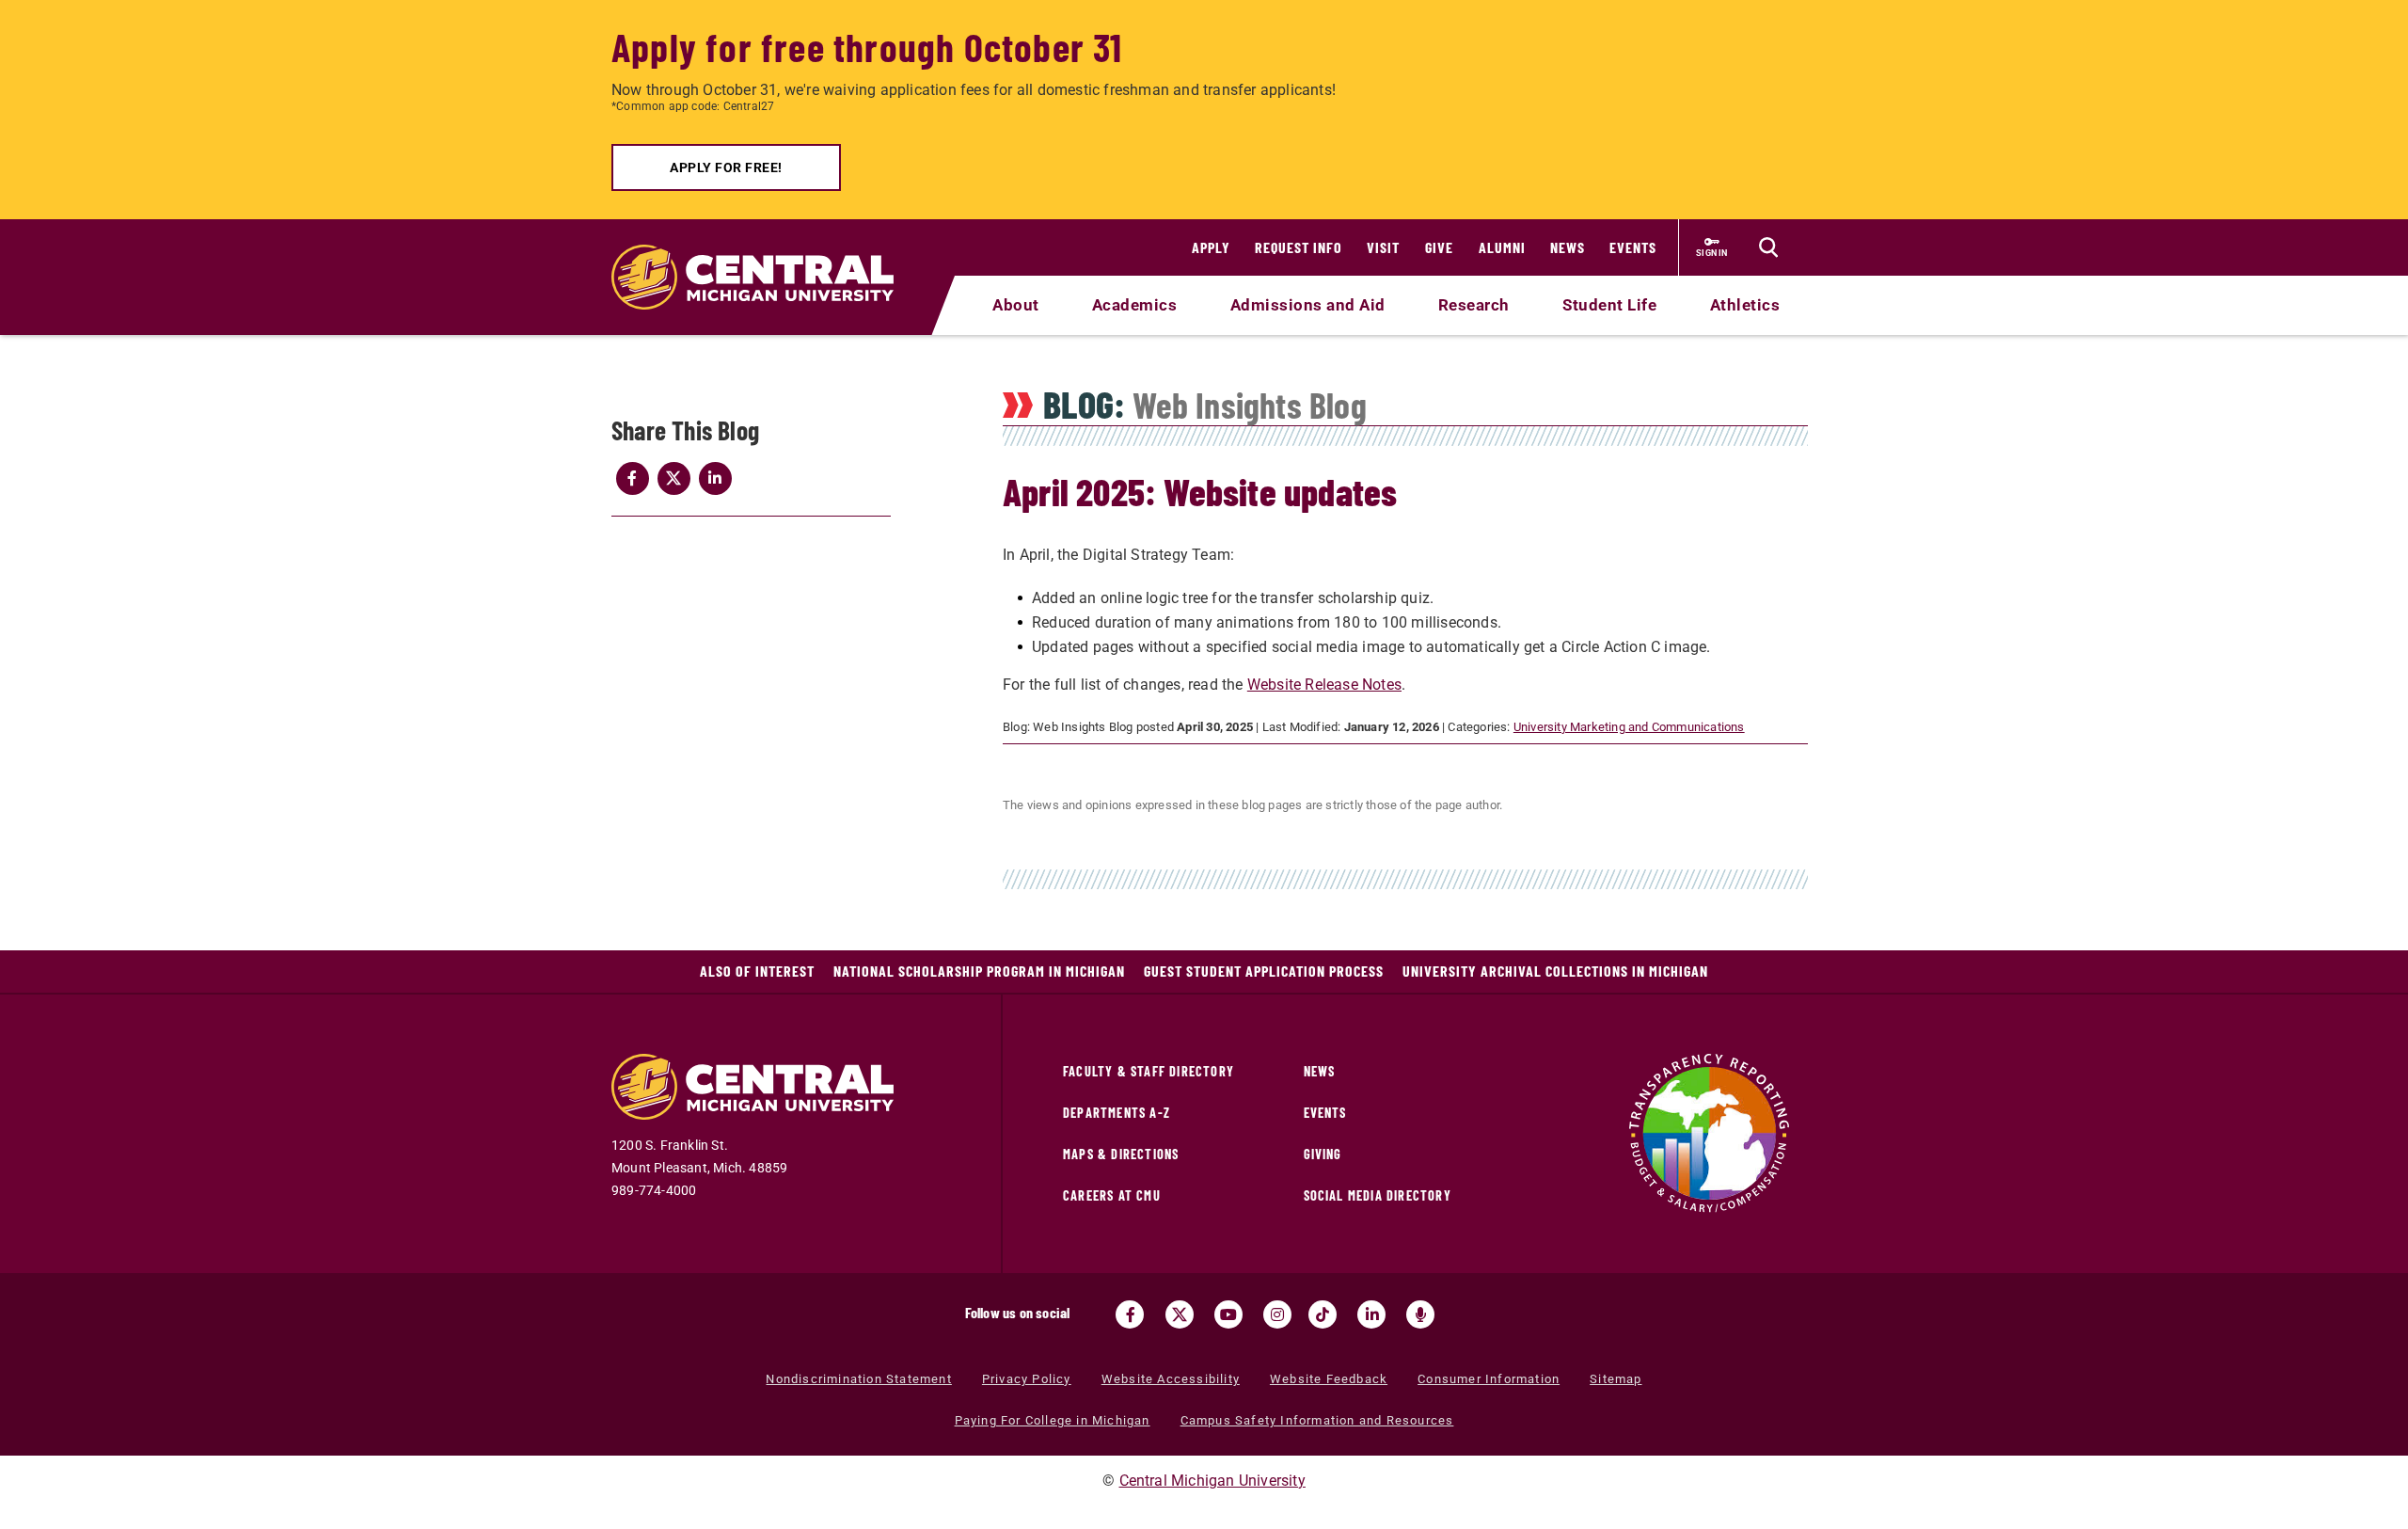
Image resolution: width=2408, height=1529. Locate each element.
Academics (1135, 305)
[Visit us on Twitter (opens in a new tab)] (1180, 1314)
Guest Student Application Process (1264, 971)
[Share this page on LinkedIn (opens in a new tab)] (715, 478)
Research (1474, 305)
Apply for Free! (726, 167)
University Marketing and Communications (1629, 727)
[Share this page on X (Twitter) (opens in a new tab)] (673, 478)
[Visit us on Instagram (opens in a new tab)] (1277, 1314)
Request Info (1299, 247)
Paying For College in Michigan (1053, 1420)
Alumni (1502, 247)
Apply (1211, 247)
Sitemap (1616, 1379)
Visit (1383, 247)
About (1016, 305)
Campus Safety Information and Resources (1317, 1420)
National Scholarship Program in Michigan (979, 971)
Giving (1323, 1154)
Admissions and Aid (1308, 305)
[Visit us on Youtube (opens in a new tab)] (1228, 1314)
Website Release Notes (1324, 685)
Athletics (1745, 305)
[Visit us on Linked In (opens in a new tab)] (1371, 1314)
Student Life (1609, 305)
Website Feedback (1329, 1379)
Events (1633, 247)
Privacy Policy (1027, 1379)
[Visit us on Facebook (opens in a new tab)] (1130, 1314)
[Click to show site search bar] (1768, 247)
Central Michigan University (1212, 1481)
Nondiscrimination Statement (858, 1379)
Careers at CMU (1112, 1195)
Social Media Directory (1378, 1195)
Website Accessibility (1171, 1379)
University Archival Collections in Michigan (1555, 971)
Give (1439, 247)
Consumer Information (1489, 1379)
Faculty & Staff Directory (1149, 1071)
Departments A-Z (1117, 1113)
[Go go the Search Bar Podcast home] (1420, 1314)
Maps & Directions (1121, 1154)
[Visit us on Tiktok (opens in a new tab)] (1323, 1314)
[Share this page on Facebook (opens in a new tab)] (632, 478)
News (1568, 247)
